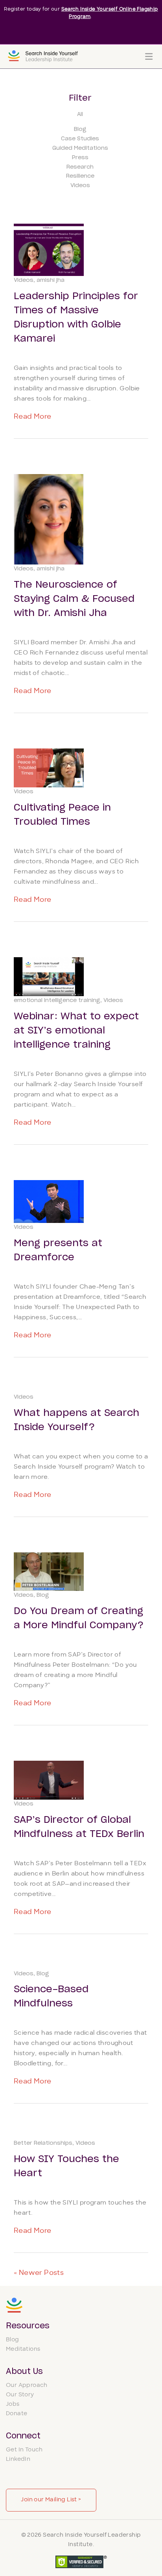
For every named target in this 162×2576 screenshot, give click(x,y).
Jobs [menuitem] (13, 2404)
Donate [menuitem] (17, 2414)
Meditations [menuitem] (23, 2349)
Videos (80, 186)
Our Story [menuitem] (20, 2395)
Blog (80, 129)
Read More (33, 417)
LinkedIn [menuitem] (18, 2459)
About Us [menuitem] (24, 2372)
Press (80, 158)
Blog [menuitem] (13, 2340)
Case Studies (80, 139)
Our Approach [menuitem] (27, 2386)
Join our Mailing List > (51, 2500)
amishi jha (51, 280)
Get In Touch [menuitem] (24, 2450)
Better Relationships (43, 2143)
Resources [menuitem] (28, 2326)
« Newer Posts (39, 2273)
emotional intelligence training (57, 1000)
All (80, 114)
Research (80, 167)
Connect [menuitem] (23, 2436)
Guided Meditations (80, 148)
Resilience (80, 176)
